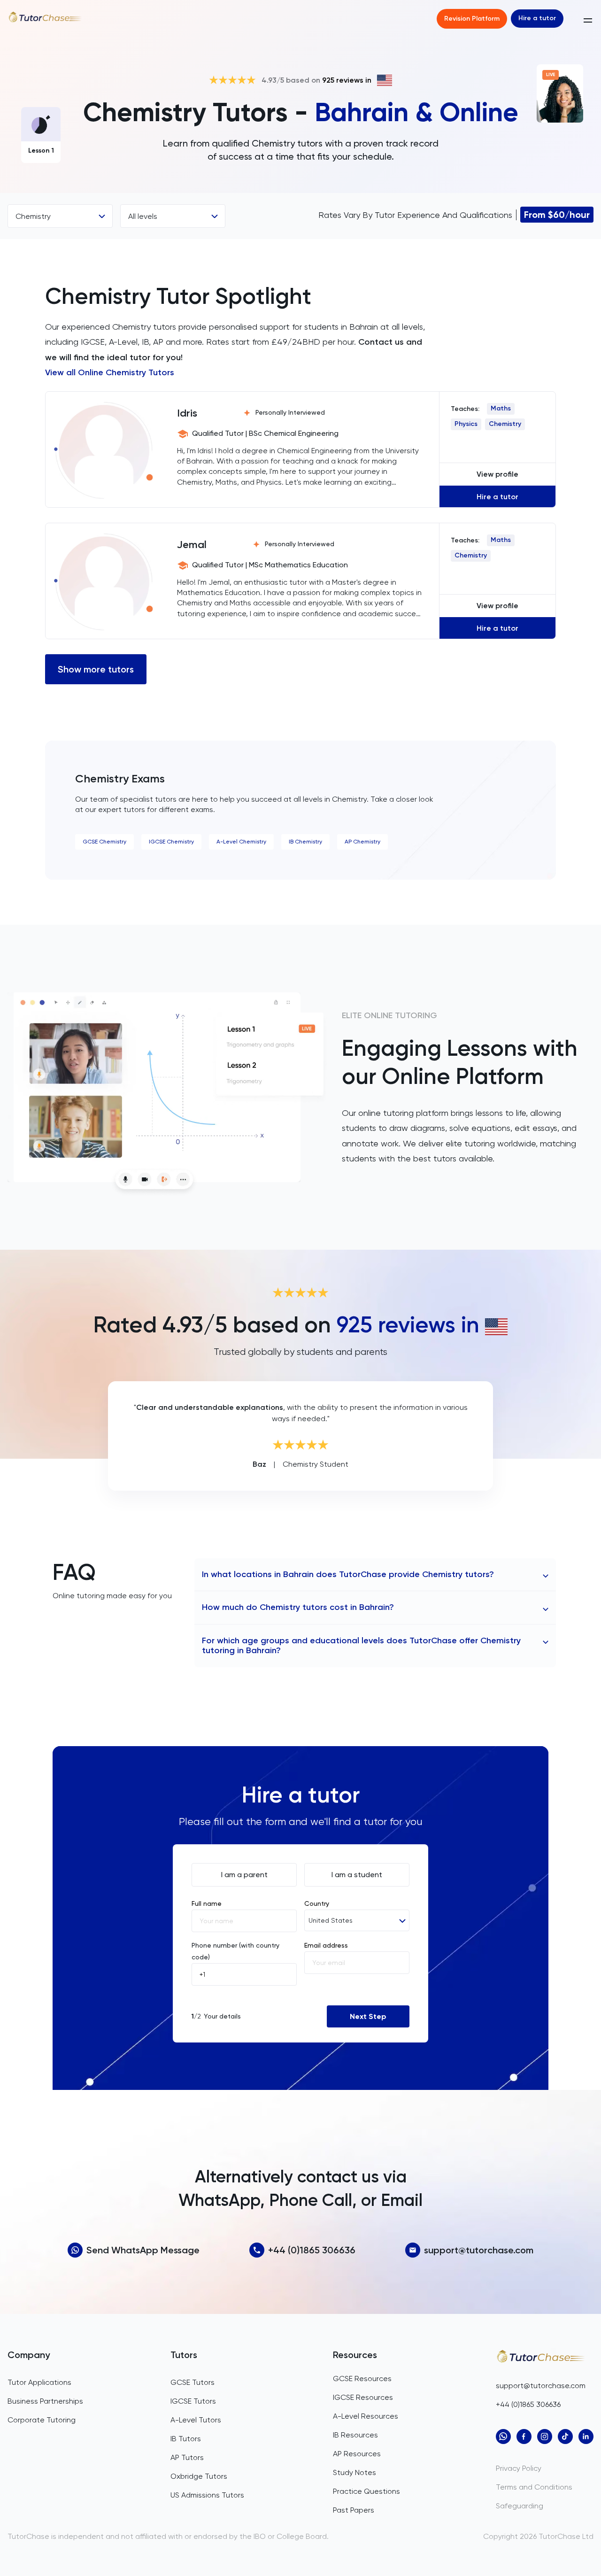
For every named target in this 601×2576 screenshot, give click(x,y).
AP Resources (357, 2454)
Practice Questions (366, 2491)
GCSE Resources (362, 2379)
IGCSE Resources (363, 2397)
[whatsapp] (503, 2437)
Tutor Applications (39, 2382)
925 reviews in (347, 80)
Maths (501, 408)
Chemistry (505, 424)
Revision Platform (472, 19)
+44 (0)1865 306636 (312, 2250)
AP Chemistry (362, 842)
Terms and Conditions (534, 2487)
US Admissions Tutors (207, 2495)
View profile (497, 474)
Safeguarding (520, 2506)
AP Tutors (187, 2457)
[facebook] (524, 2437)
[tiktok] (565, 2437)
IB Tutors (186, 2439)
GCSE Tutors (193, 2382)
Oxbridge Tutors (199, 2476)
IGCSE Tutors (193, 2401)
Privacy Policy (519, 2468)
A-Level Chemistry (241, 842)
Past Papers (354, 2510)
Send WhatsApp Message (143, 2250)
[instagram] (545, 2437)
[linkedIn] (586, 2437)
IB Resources (355, 2435)
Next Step (368, 2016)
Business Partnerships (45, 2401)
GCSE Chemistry (104, 842)
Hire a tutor (537, 18)
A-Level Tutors (196, 2420)
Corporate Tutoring (42, 2420)
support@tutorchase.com (479, 2250)
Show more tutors (96, 669)
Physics (466, 424)
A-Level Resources (366, 2416)
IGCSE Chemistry (171, 842)
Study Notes (354, 2472)
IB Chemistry (305, 842)
